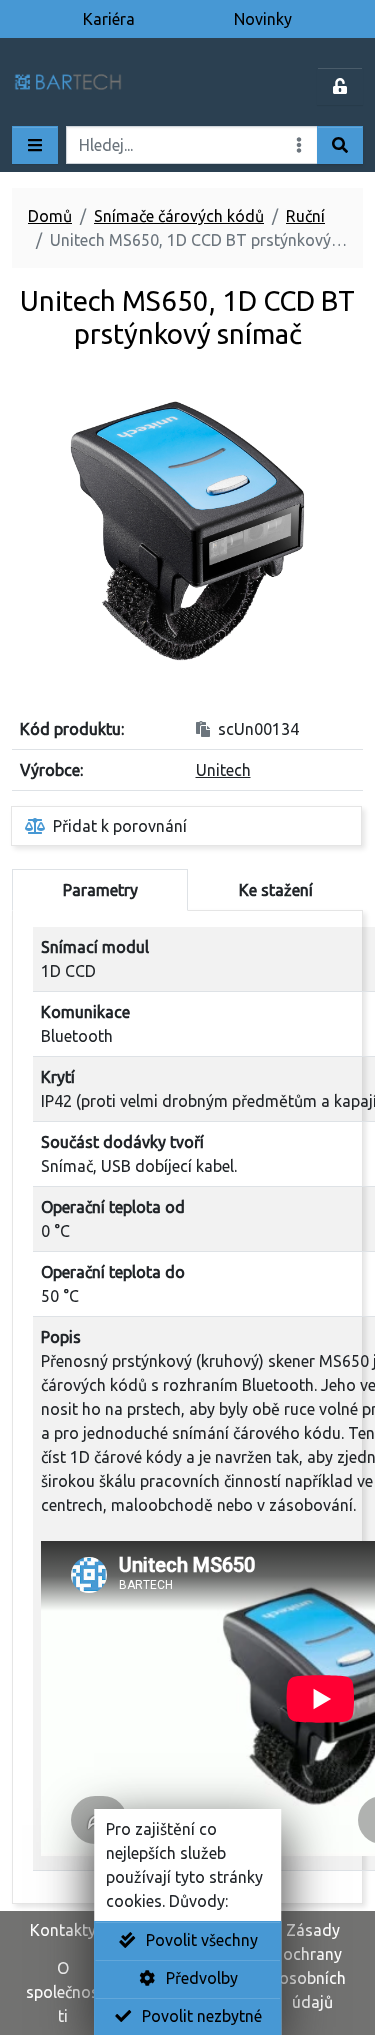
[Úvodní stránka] (94, 86)
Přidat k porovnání (120, 826)
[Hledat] (340, 145)
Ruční (305, 216)
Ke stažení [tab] (276, 890)
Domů (50, 216)
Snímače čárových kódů (179, 216)
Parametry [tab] (100, 890)
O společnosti (62, 1992)
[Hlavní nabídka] (35, 145)
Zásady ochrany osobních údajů (312, 1966)
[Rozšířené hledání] (299, 145)
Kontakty (63, 1930)
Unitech (223, 770)
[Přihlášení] (340, 86)
